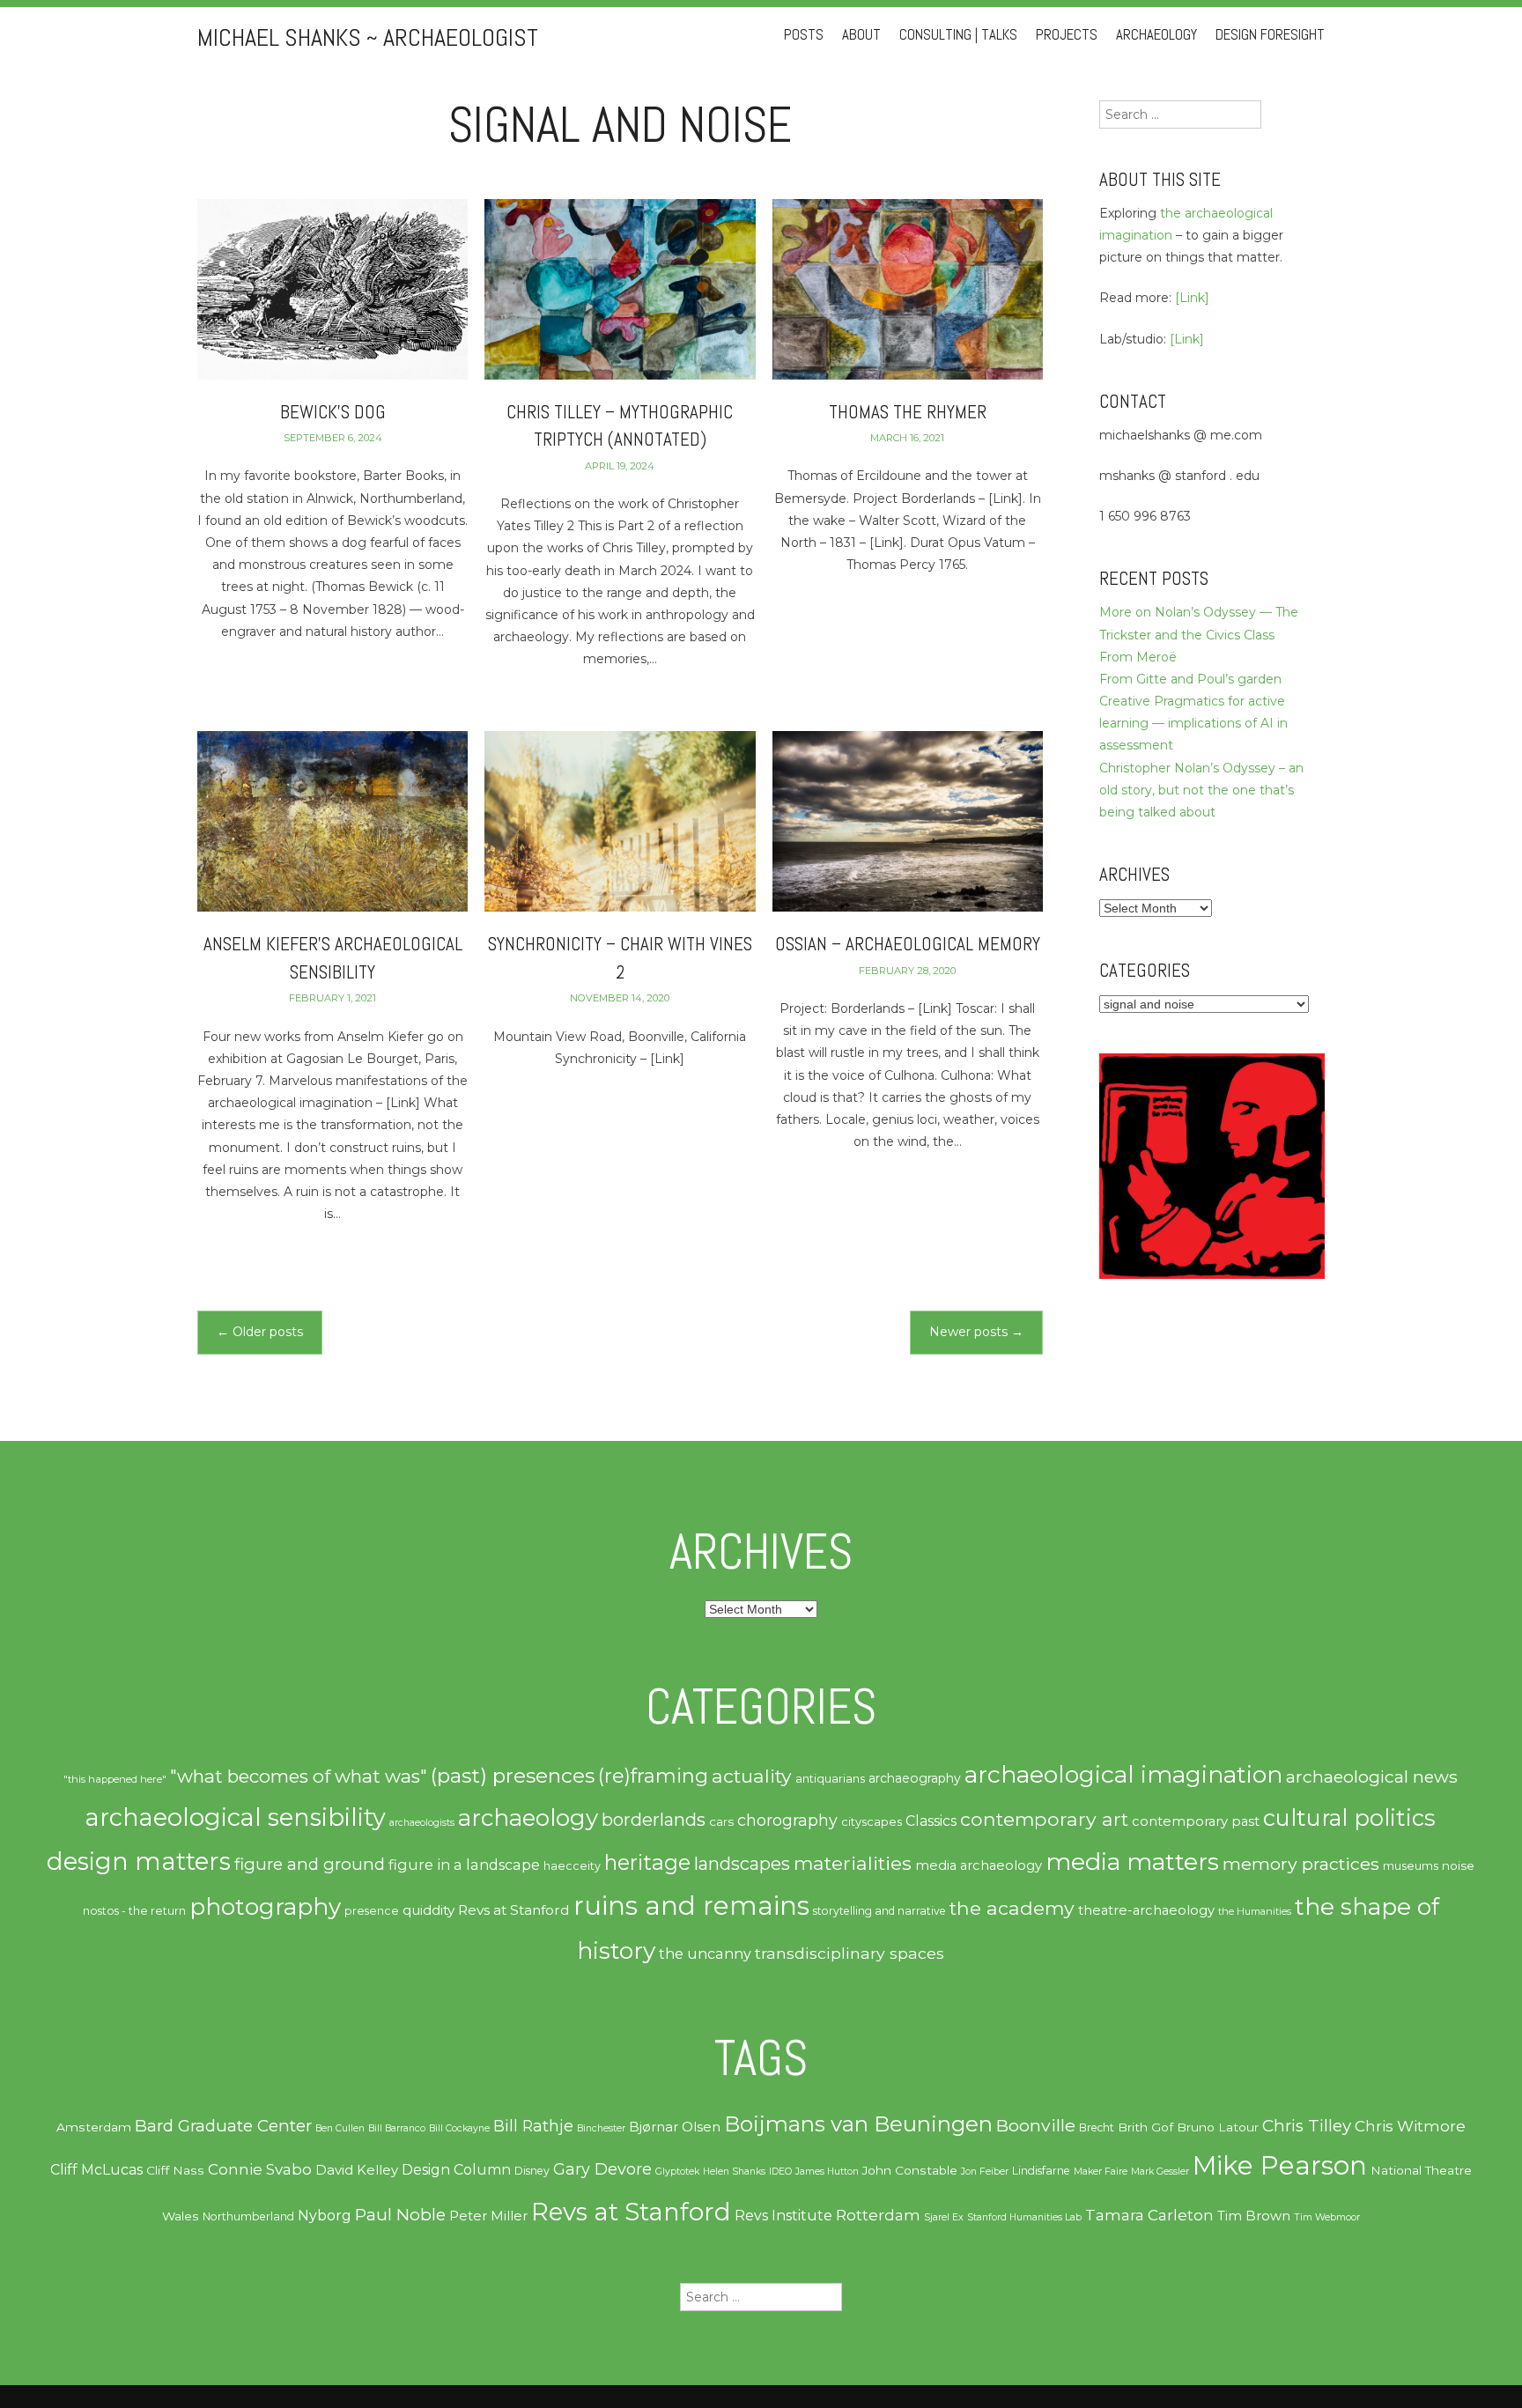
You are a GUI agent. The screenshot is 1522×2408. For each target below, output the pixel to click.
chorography (787, 1820)
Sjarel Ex (944, 2217)
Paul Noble (400, 2215)
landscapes (742, 1864)
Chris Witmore (1410, 2126)
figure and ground (310, 1864)
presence (372, 1911)
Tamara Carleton (1149, 2215)
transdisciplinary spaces (850, 1953)
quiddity (429, 1910)
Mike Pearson (1280, 2165)
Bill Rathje (533, 2126)
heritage (647, 1862)
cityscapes (872, 1821)
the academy (1012, 1908)
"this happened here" (115, 1779)
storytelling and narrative (879, 1911)
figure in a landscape (464, 1865)
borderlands (654, 1820)
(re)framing (653, 1776)
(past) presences (513, 1776)
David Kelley (357, 2170)
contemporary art (1044, 1819)
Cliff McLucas (96, 2170)
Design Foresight (1270, 35)
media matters (1132, 1861)
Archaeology (1156, 35)
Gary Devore (602, 2169)
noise (1458, 1865)
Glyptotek (677, 2172)
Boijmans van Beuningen (858, 2124)
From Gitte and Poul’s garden (1190, 679)
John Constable (910, 2170)
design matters (139, 1861)
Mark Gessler (1160, 2172)
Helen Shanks (734, 2172)
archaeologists (422, 1823)
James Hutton (827, 2172)
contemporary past (1196, 1821)
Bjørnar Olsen (675, 2127)
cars (721, 1821)
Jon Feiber (985, 2172)
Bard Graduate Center (223, 2126)
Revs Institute (783, 2216)
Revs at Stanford (514, 1910)
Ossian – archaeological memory (908, 944)
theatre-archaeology (1146, 1910)
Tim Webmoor (1327, 2217)
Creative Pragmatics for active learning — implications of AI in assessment (1193, 723)
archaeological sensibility (236, 1817)
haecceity (572, 1866)
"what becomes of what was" (299, 1776)
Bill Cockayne (459, 2128)
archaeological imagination (1123, 1774)
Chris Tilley (1307, 2126)
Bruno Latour (1218, 2127)
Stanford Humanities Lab (1024, 2217)
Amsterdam (94, 2127)
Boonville (1036, 2125)
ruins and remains (691, 1906)
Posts (804, 35)
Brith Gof (1145, 2127)
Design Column (456, 2170)
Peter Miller (488, 2216)
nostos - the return (134, 1911)
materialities (853, 1863)
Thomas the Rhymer (908, 412)
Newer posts (976, 1332)
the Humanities (1255, 1911)
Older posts (260, 1332)
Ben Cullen (340, 2128)
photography (265, 1907)
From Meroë (1138, 657)
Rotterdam (878, 2215)
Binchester (601, 2128)
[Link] (1192, 298)
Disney (532, 2171)
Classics (931, 1821)
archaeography (915, 1778)
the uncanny (705, 1954)
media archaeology (979, 1865)
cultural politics (1349, 1817)
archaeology (528, 1818)
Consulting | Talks (958, 35)
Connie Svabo (260, 2169)
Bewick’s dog (333, 412)
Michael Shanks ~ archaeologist (368, 37)
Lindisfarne (1041, 2171)
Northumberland (248, 2216)
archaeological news (1372, 1776)
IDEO (780, 2172)
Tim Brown (1254, 2216)
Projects (1067, 35)
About (861, 35)
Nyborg (325, 2216)
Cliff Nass (175, 2170)
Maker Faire (1101, 2172)
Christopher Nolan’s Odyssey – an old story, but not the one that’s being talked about (1201, 790)
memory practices (1301, 1864)
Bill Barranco (397, 2128)
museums (1411, 1866)
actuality (752, 1776)
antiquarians (830, 1778)
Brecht (1097, 2127)
